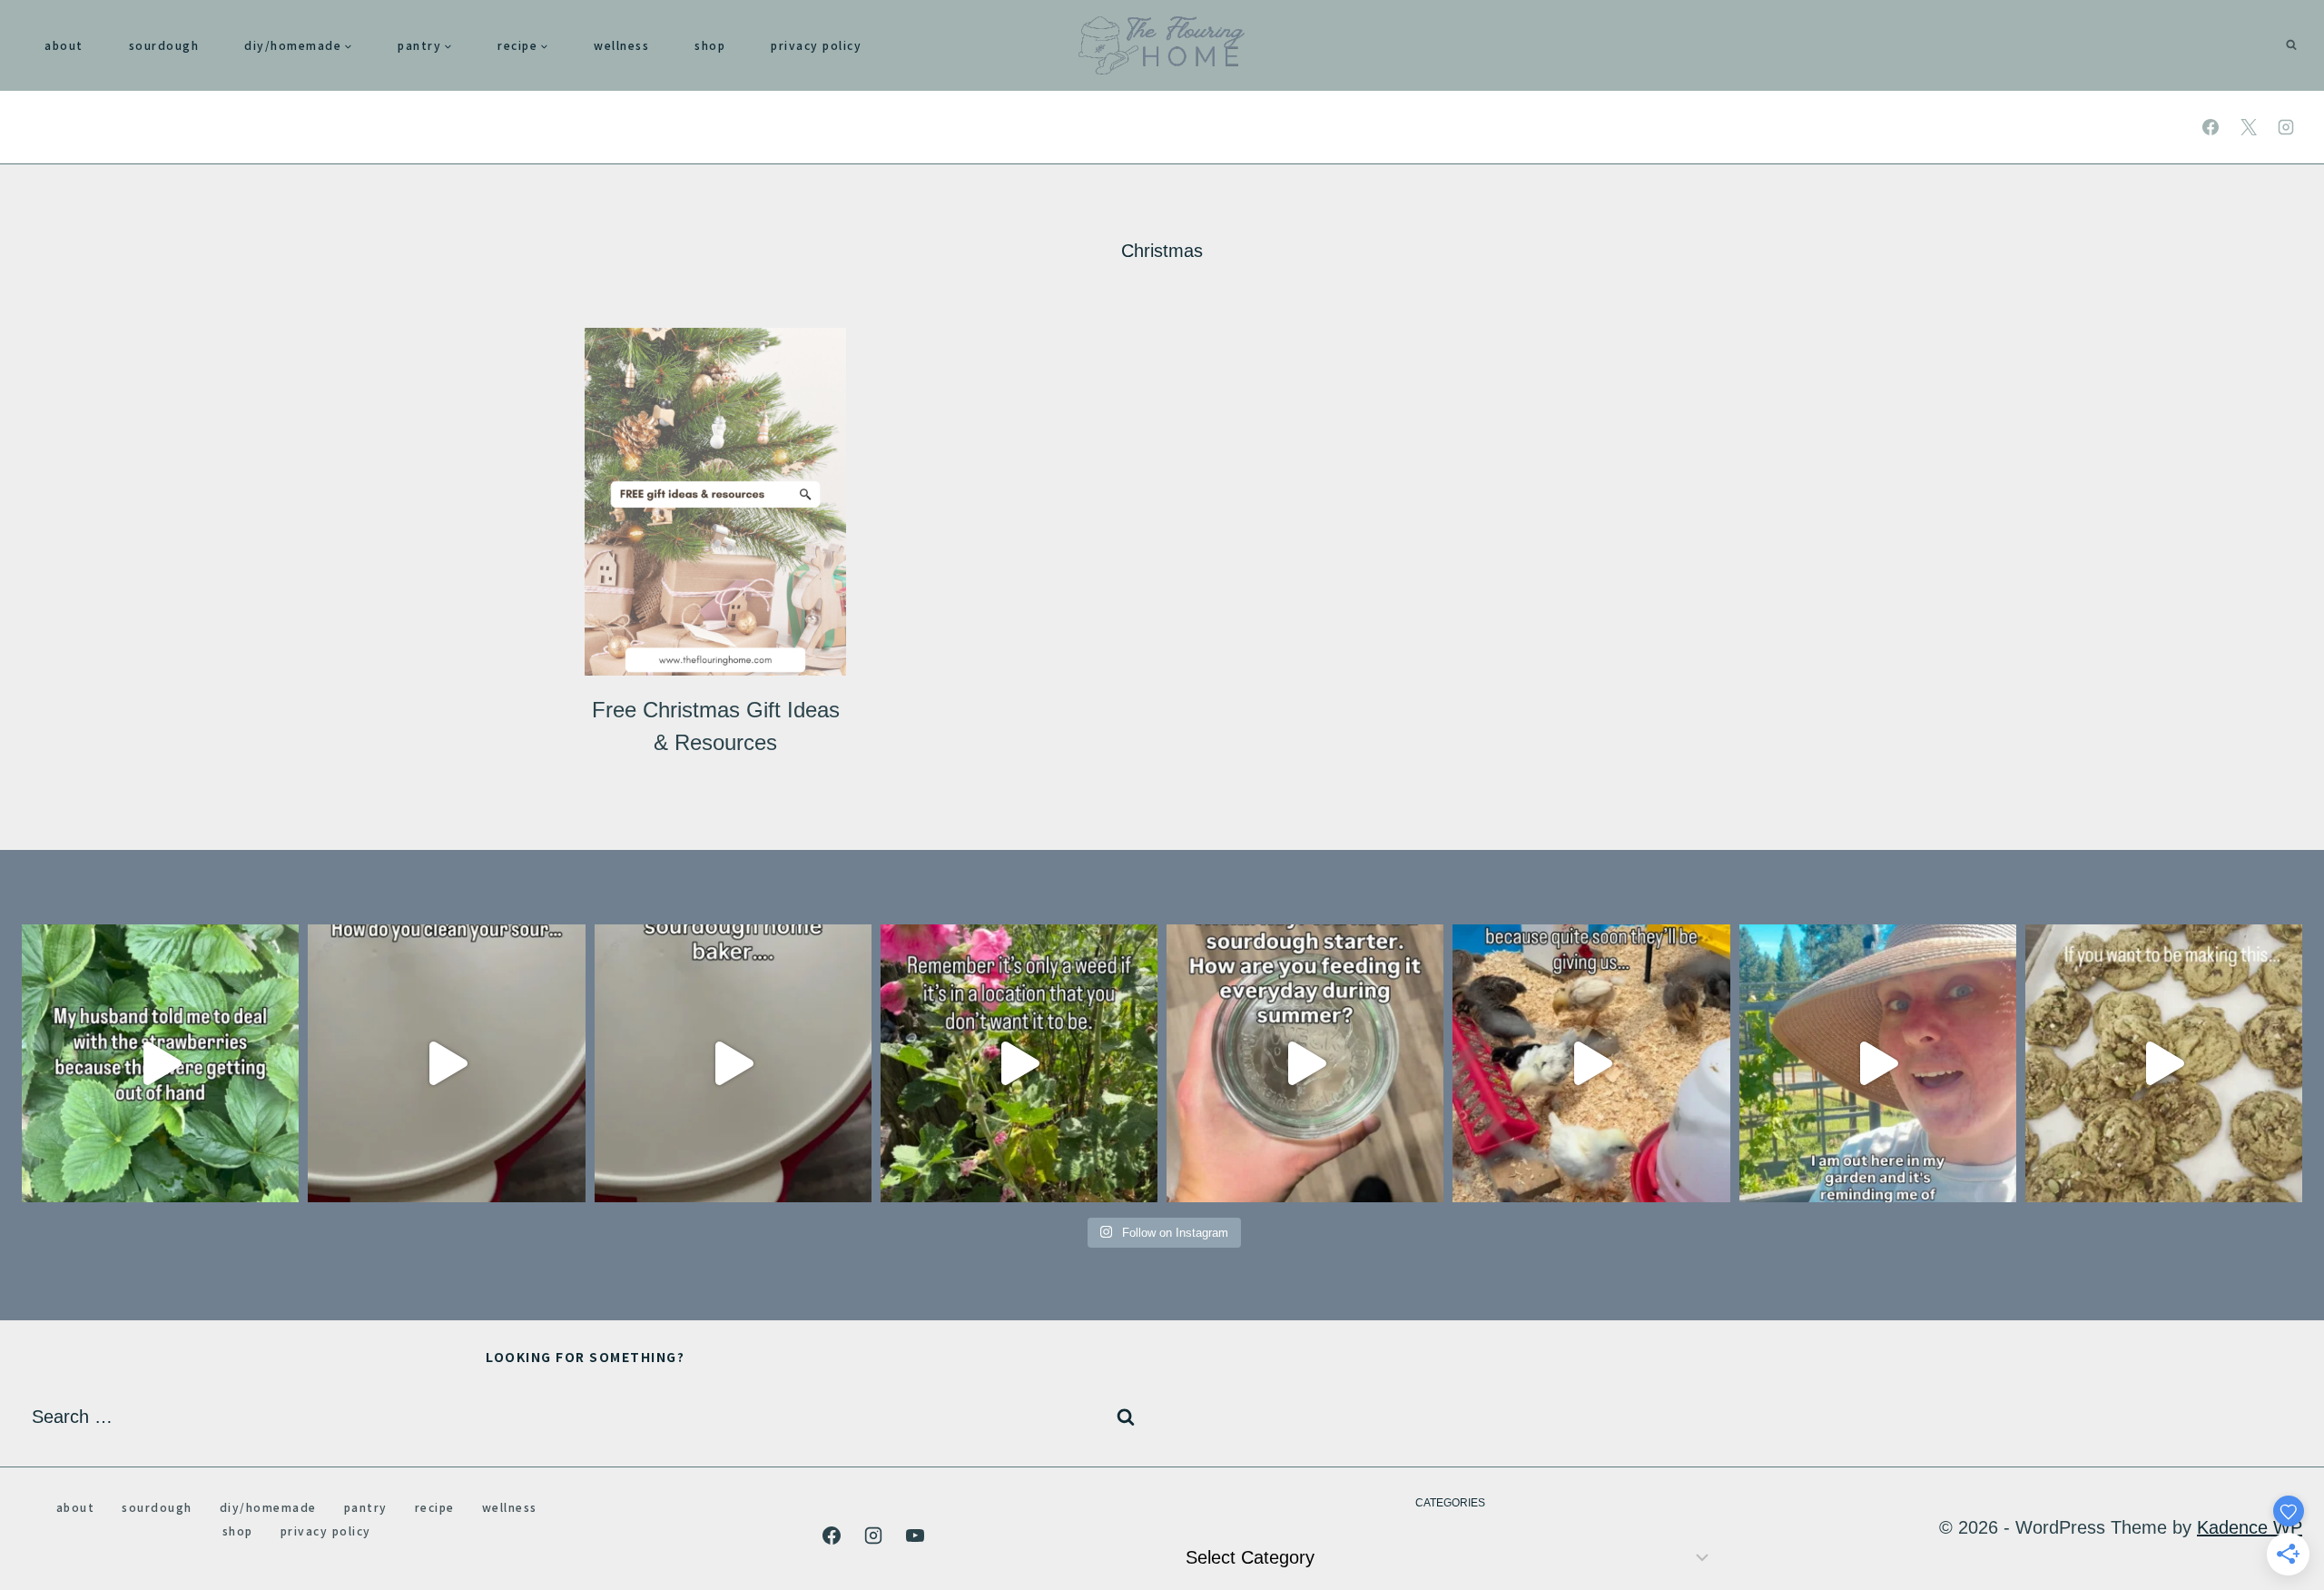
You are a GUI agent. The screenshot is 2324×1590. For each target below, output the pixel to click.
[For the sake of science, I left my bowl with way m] (446, 1063)
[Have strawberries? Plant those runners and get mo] (160, 1063)
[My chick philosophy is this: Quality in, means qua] (1591, 1063)
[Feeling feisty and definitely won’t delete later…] (733, 1063)
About (64, 45)
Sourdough (164, 45)
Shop (710, 45)
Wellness (621, 45)
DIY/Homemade (268, 1507)
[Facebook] (2211, 127)
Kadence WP (2250, 1527)
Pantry (366, 1507)
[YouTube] (915, 1536)
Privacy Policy (816, 45)
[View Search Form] (2291, 45)
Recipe (435, 1507)
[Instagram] (2286, 127)
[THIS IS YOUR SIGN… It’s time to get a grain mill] (2164, 1063)
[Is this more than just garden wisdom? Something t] (1878, 1063)
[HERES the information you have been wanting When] (1305, 1063)
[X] (2249, 127)
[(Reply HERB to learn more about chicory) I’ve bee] (1019, 1063)
